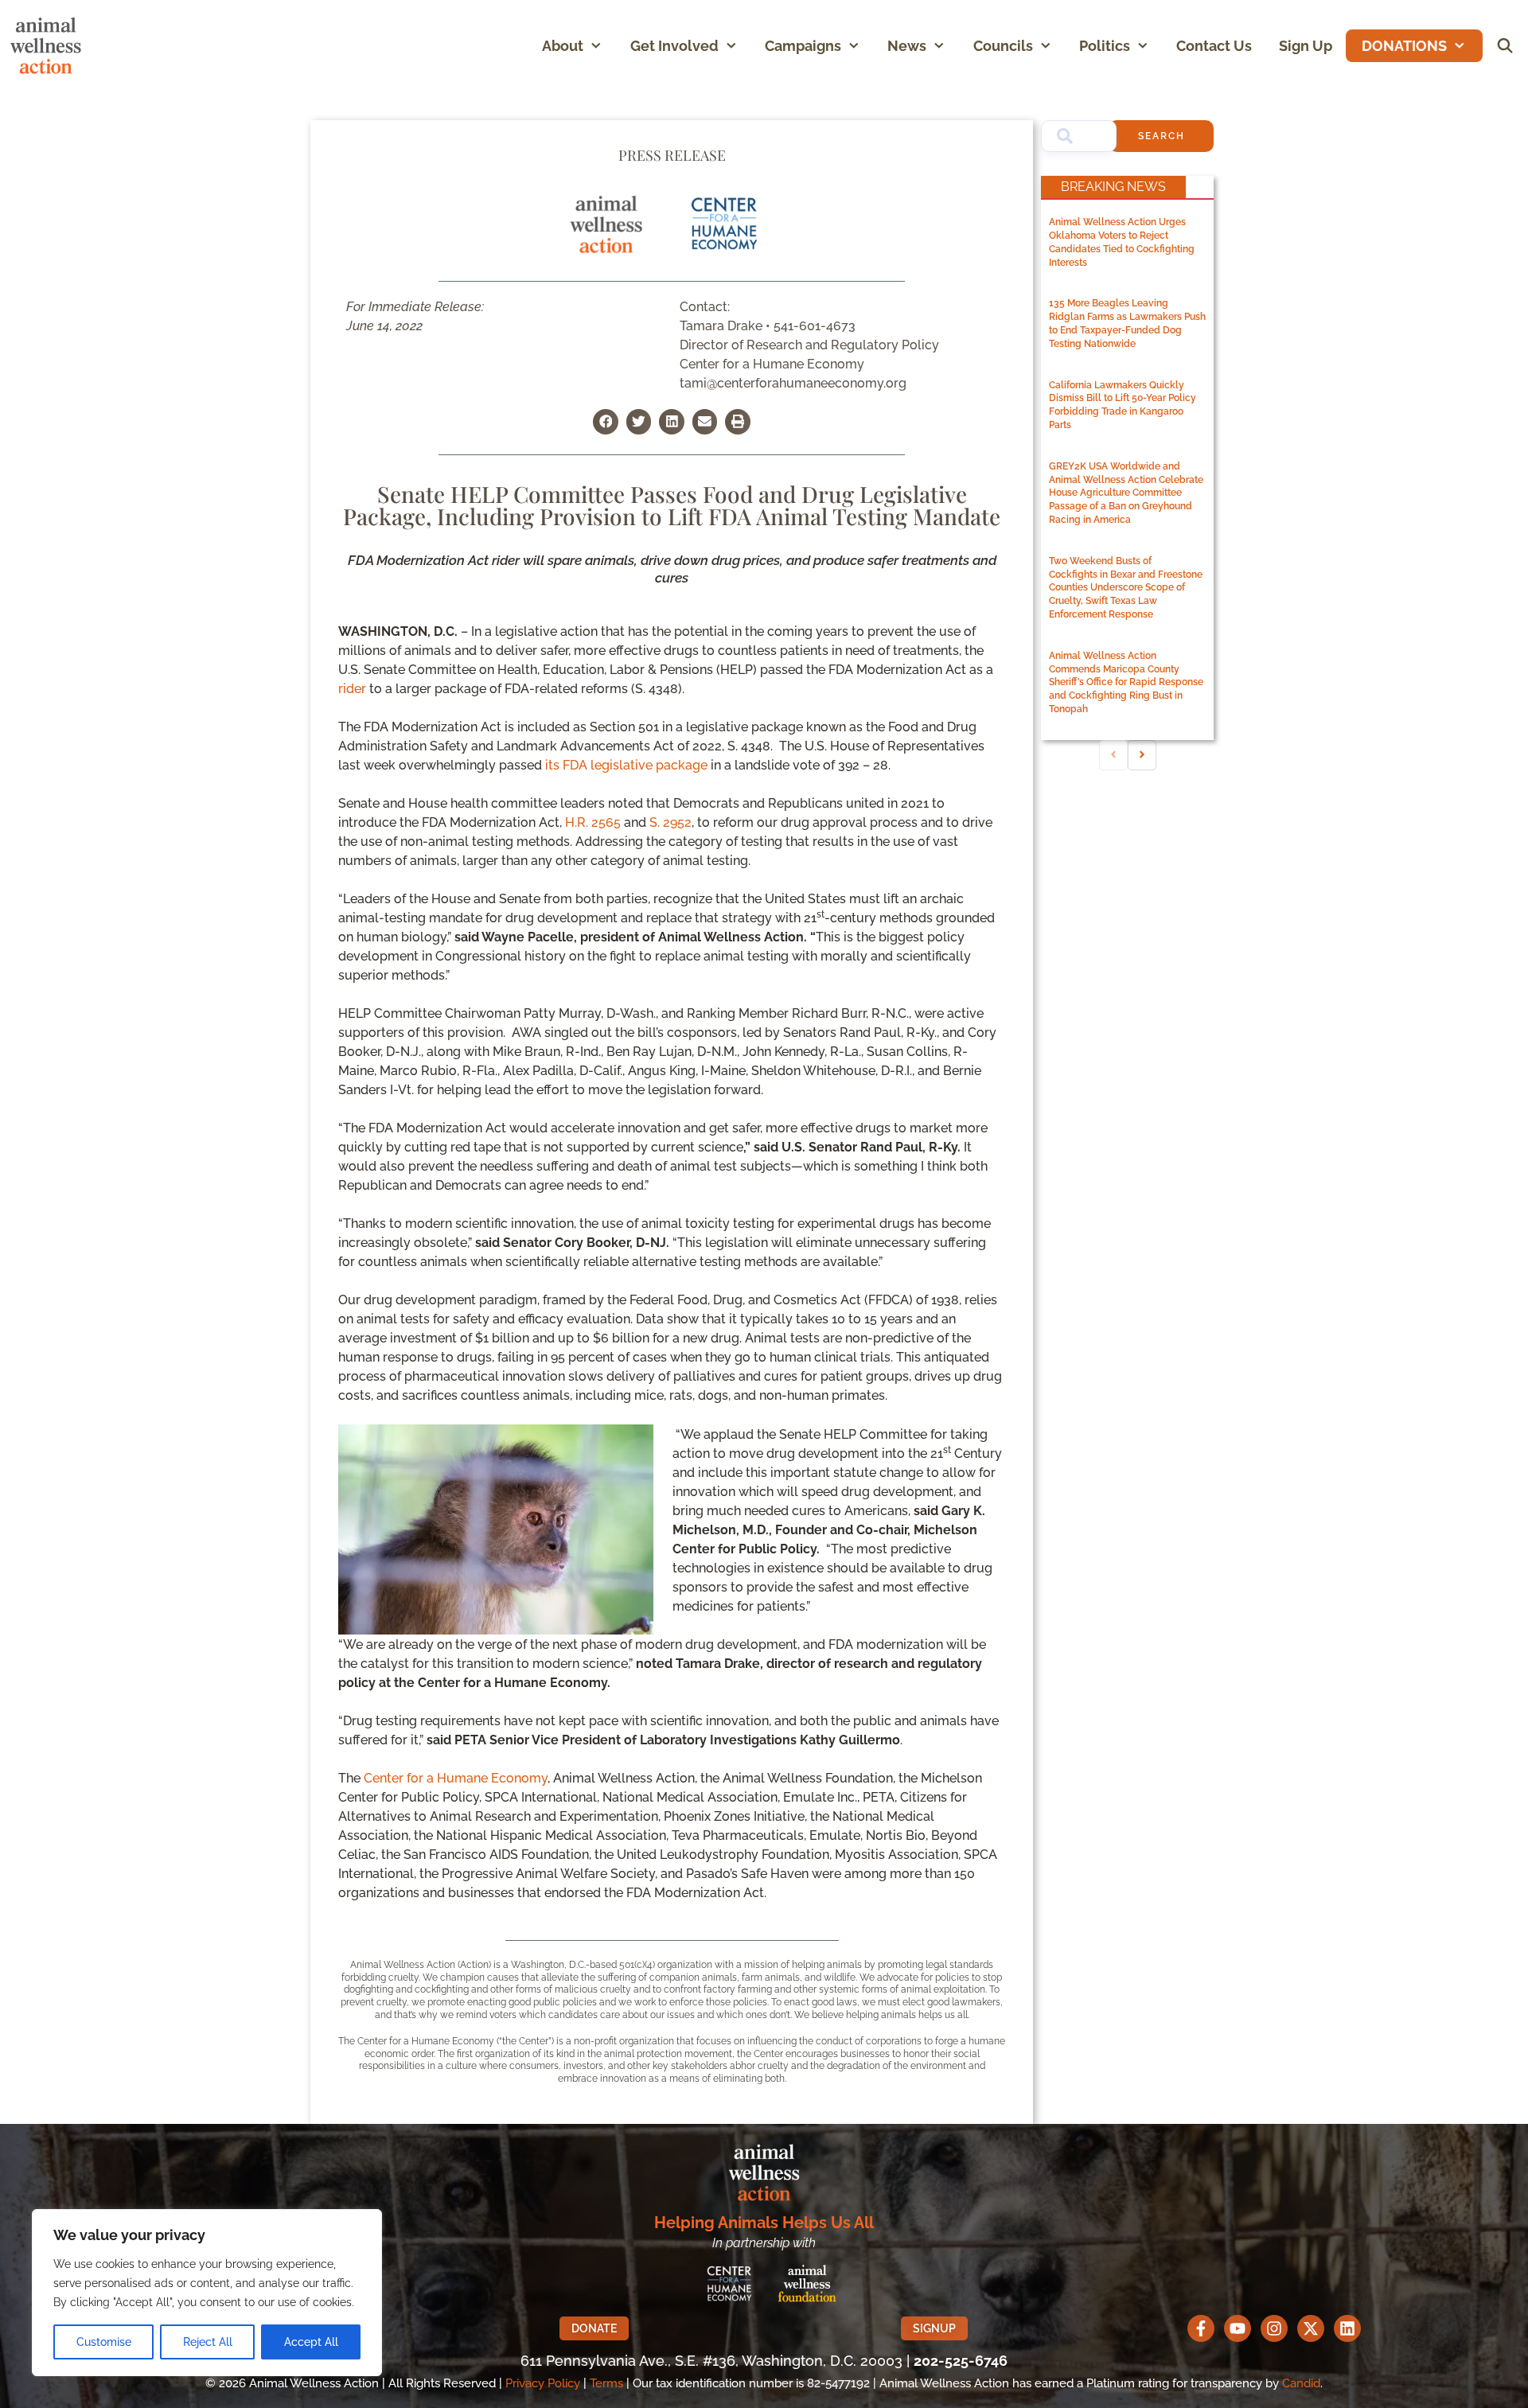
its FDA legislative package (626, 765)
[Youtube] (1238, 2328)
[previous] (1113, 755)
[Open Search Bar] (1505, 46)
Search (1162, 136)
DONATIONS (1404, 46)
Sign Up (1306, 46)
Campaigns (803, 46)
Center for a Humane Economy (456, 1778)
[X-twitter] (1311, 2328)
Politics (1105, 46)
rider (352, 689)
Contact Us (1214, 46)
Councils (1003, 46)
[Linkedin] (1347, 2328)
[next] (1142, 755)
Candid (1301, 2383)
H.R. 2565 (593, 822)
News (907, 46)
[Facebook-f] (1201, 2328)
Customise (104, 2342)
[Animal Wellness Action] (50, 46)
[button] (600, 46)
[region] (207, 2293)
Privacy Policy (543, 2383)
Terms (606, 2383)
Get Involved (674, 46)
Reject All (208, 2342)
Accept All (311, 2342)
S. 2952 (670, 822)
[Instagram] (1274, 2328)
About (563, 46)
